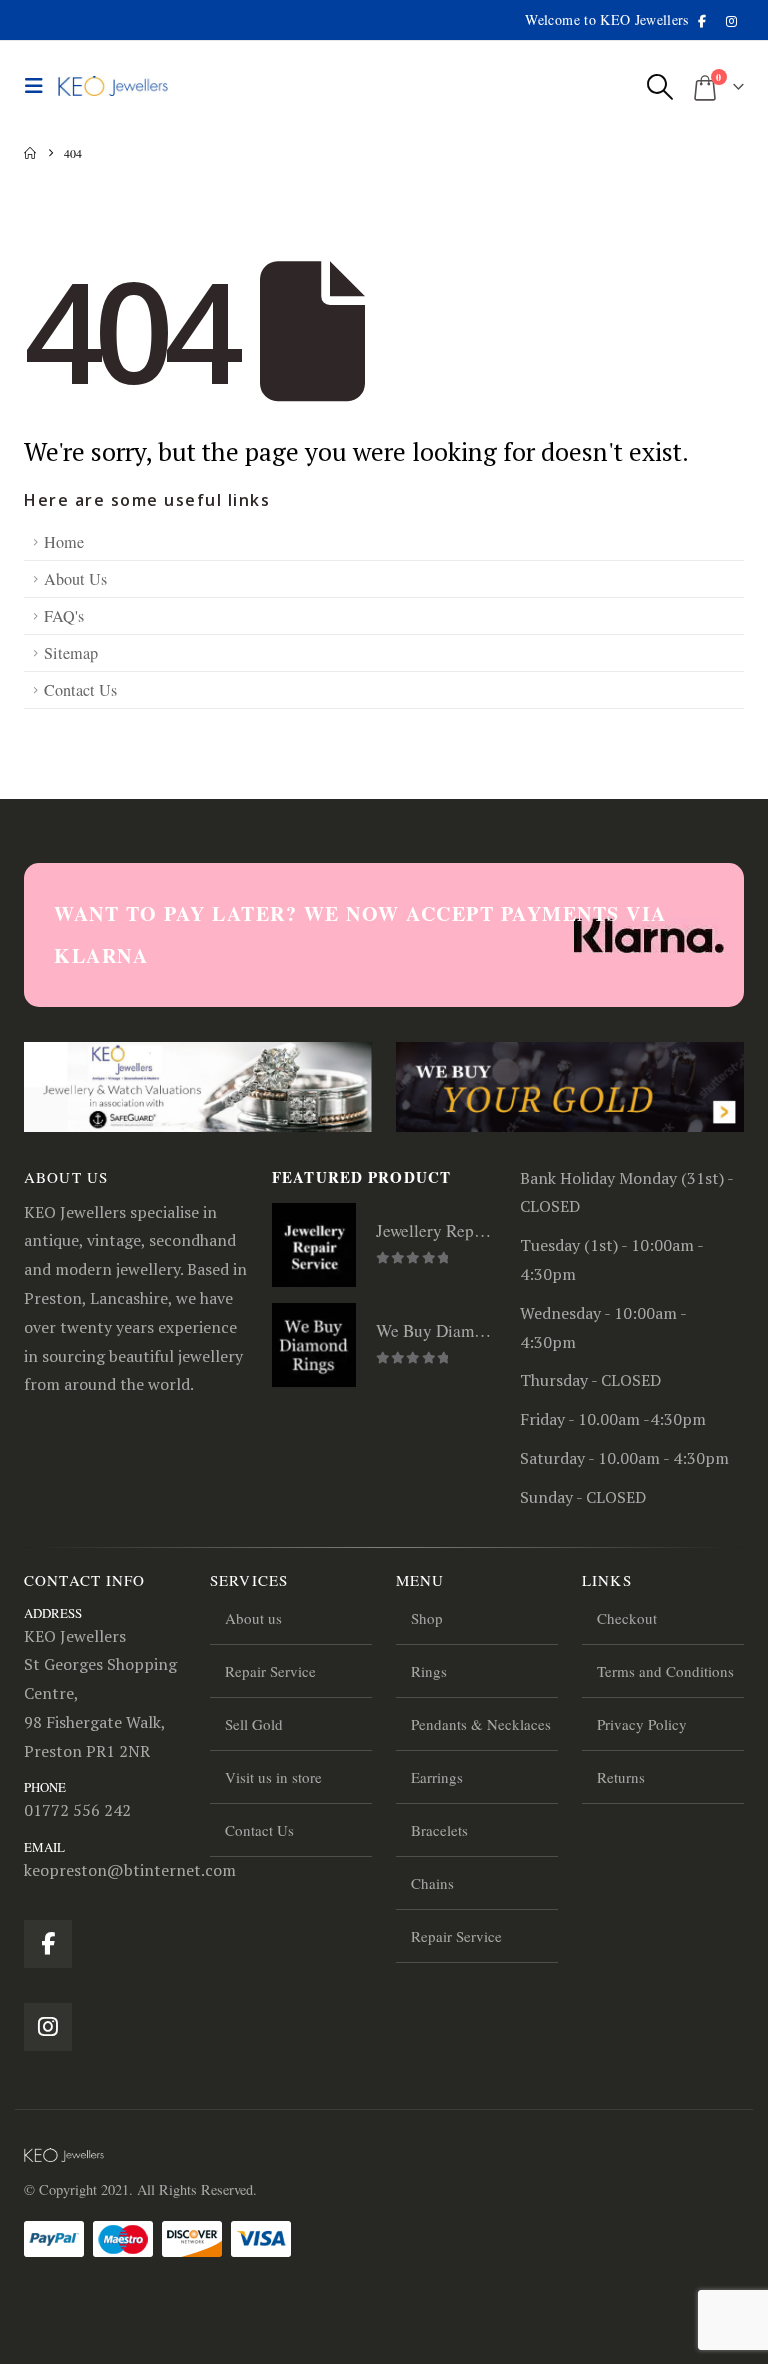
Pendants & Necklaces (481, 1724)
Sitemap (71, 653)
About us (253, 1618)
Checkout (627, 1618)
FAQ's (64, 616)
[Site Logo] (113, 86)
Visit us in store (273, 1777)
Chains (432, 1883)
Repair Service (270, 1671)
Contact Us (80, 690)
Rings (429, 1671)
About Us (75, 579)
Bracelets (439, 1830)
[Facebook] (702, 21)
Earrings (437, 1777)
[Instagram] (731, 21)
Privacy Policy (642, 1724)
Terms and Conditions (665, 1671)
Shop (427, 1618)
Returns (621, 1777)
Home (64, 542)
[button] (39, 86)
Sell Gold (254, 1724)
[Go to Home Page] (30, 153)
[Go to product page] (314, 1245)
